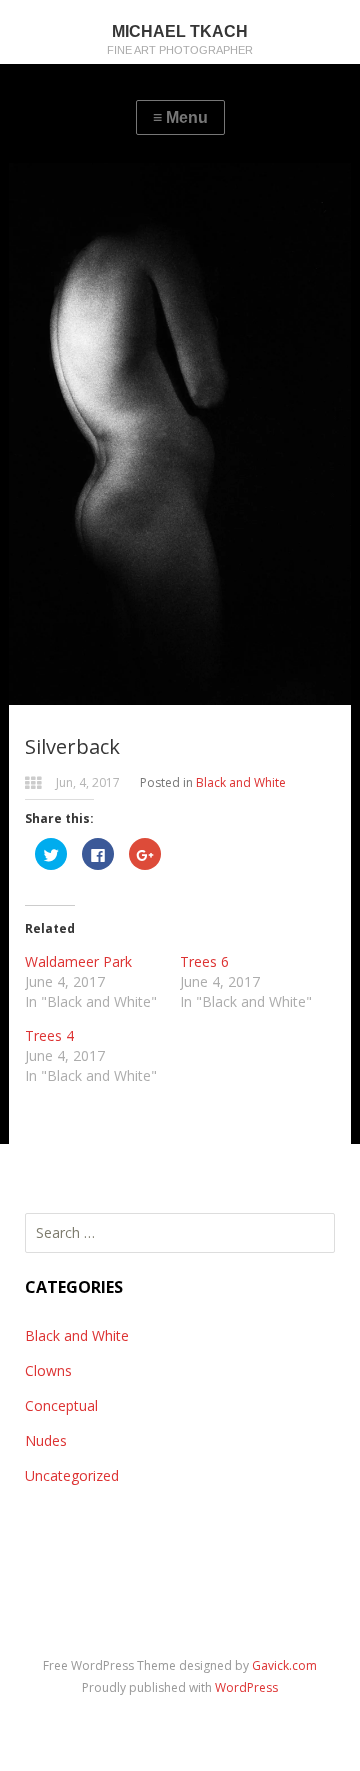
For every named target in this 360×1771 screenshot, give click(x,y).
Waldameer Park (78, 961)
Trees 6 (204, 961)
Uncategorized (72, 1475)
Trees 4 (49, 1035)
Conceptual (61, 1405)
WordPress (246, 1687)
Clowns (48, 1370)
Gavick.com (284, 1665)
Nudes (46, 1440)
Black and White (241, 782)
